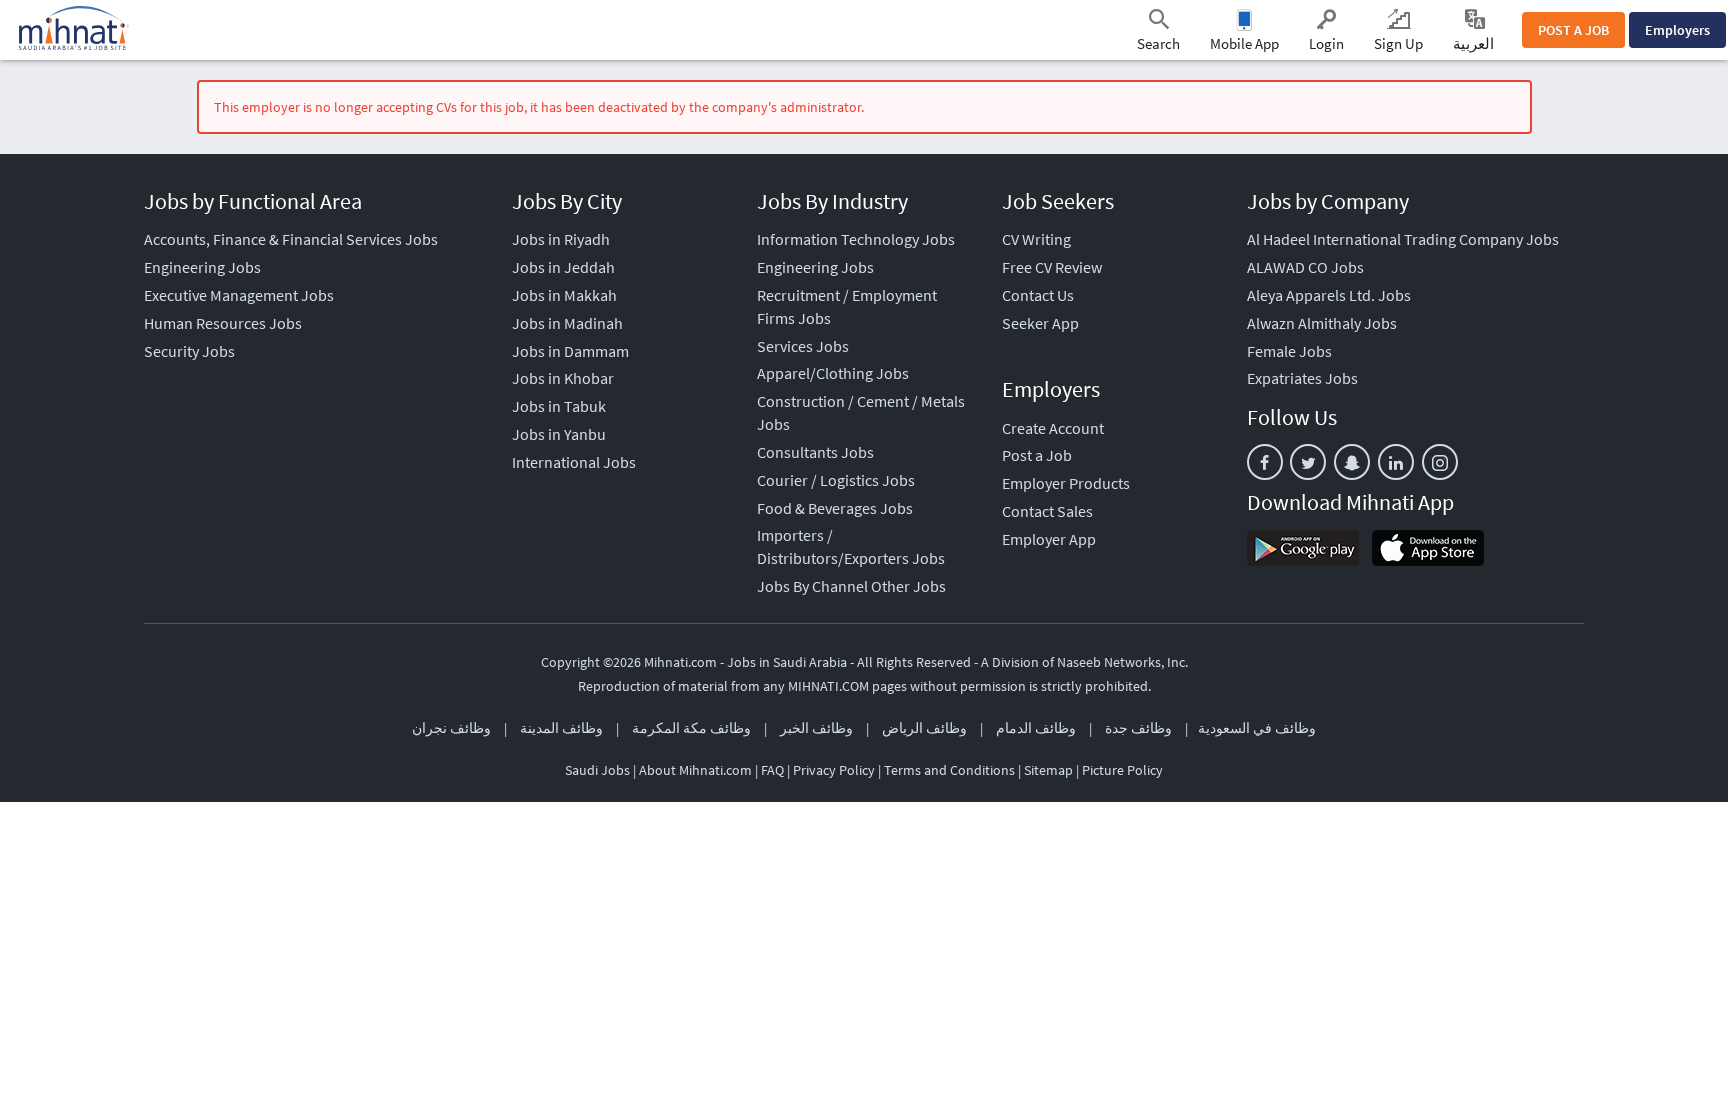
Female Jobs (1289, 351)
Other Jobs (908, 586)
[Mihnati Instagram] (1440, 462)
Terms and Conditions (949, 770)
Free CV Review (1052, 267)
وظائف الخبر (816, 728)
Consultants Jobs (815, 452)
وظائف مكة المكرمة (691, 728)
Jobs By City (567, 201)
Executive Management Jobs (239, 295)
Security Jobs (189, 351)
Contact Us (1038, 295)
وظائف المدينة (561, 728)
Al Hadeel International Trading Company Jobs (1403, 239)
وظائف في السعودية (1257, 728)
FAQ (772, 770)
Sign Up (1398, 43)
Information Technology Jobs (856, 239)
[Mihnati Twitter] (1308, 462)
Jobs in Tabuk (559, 406)
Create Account (1053, 428)
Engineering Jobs (202, 267)
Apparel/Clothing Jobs (833, 373)
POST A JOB (1573, 30)
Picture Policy (1122, 770)
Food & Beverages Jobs (835, 508)
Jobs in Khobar (563, 378)
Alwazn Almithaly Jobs (1322, 323)
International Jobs (574, 462)
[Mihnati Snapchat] (1352, 462)
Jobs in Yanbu (559, 434)
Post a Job (1037, 455)
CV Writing (1036, 239)
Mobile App (1244, 43)
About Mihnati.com (697, 770)
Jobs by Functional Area (253, 201)
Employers (1677, 30)
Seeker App (1040, 323)
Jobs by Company (1328, 201)
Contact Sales (1047, 511)
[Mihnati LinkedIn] (1396, 462)
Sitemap (1048, 770)
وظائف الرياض (924, 728)
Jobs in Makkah (564, 295)
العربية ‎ (1475, 43)
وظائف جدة (1138, 728)
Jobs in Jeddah (563, 267)
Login (1326, 43)
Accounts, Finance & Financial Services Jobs (291, 239)
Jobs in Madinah (567, 323)
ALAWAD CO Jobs (1305, 267)
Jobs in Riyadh (561, 239)
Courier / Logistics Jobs (836, 480)
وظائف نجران (451, 728)
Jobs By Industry (832, 201)
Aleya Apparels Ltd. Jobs (1329, 295)
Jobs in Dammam (570, 351)
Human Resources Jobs (223, 323)
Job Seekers (1058, 201)
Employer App (1049, 539)
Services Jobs (803, 346)
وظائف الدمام (1036, 728)
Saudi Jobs (597, 770)
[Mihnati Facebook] (1265, 462)
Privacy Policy (834, 770)
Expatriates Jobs (1302, 378)
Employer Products (1066, 483)
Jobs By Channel (812, 586)
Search (1158, 43)
